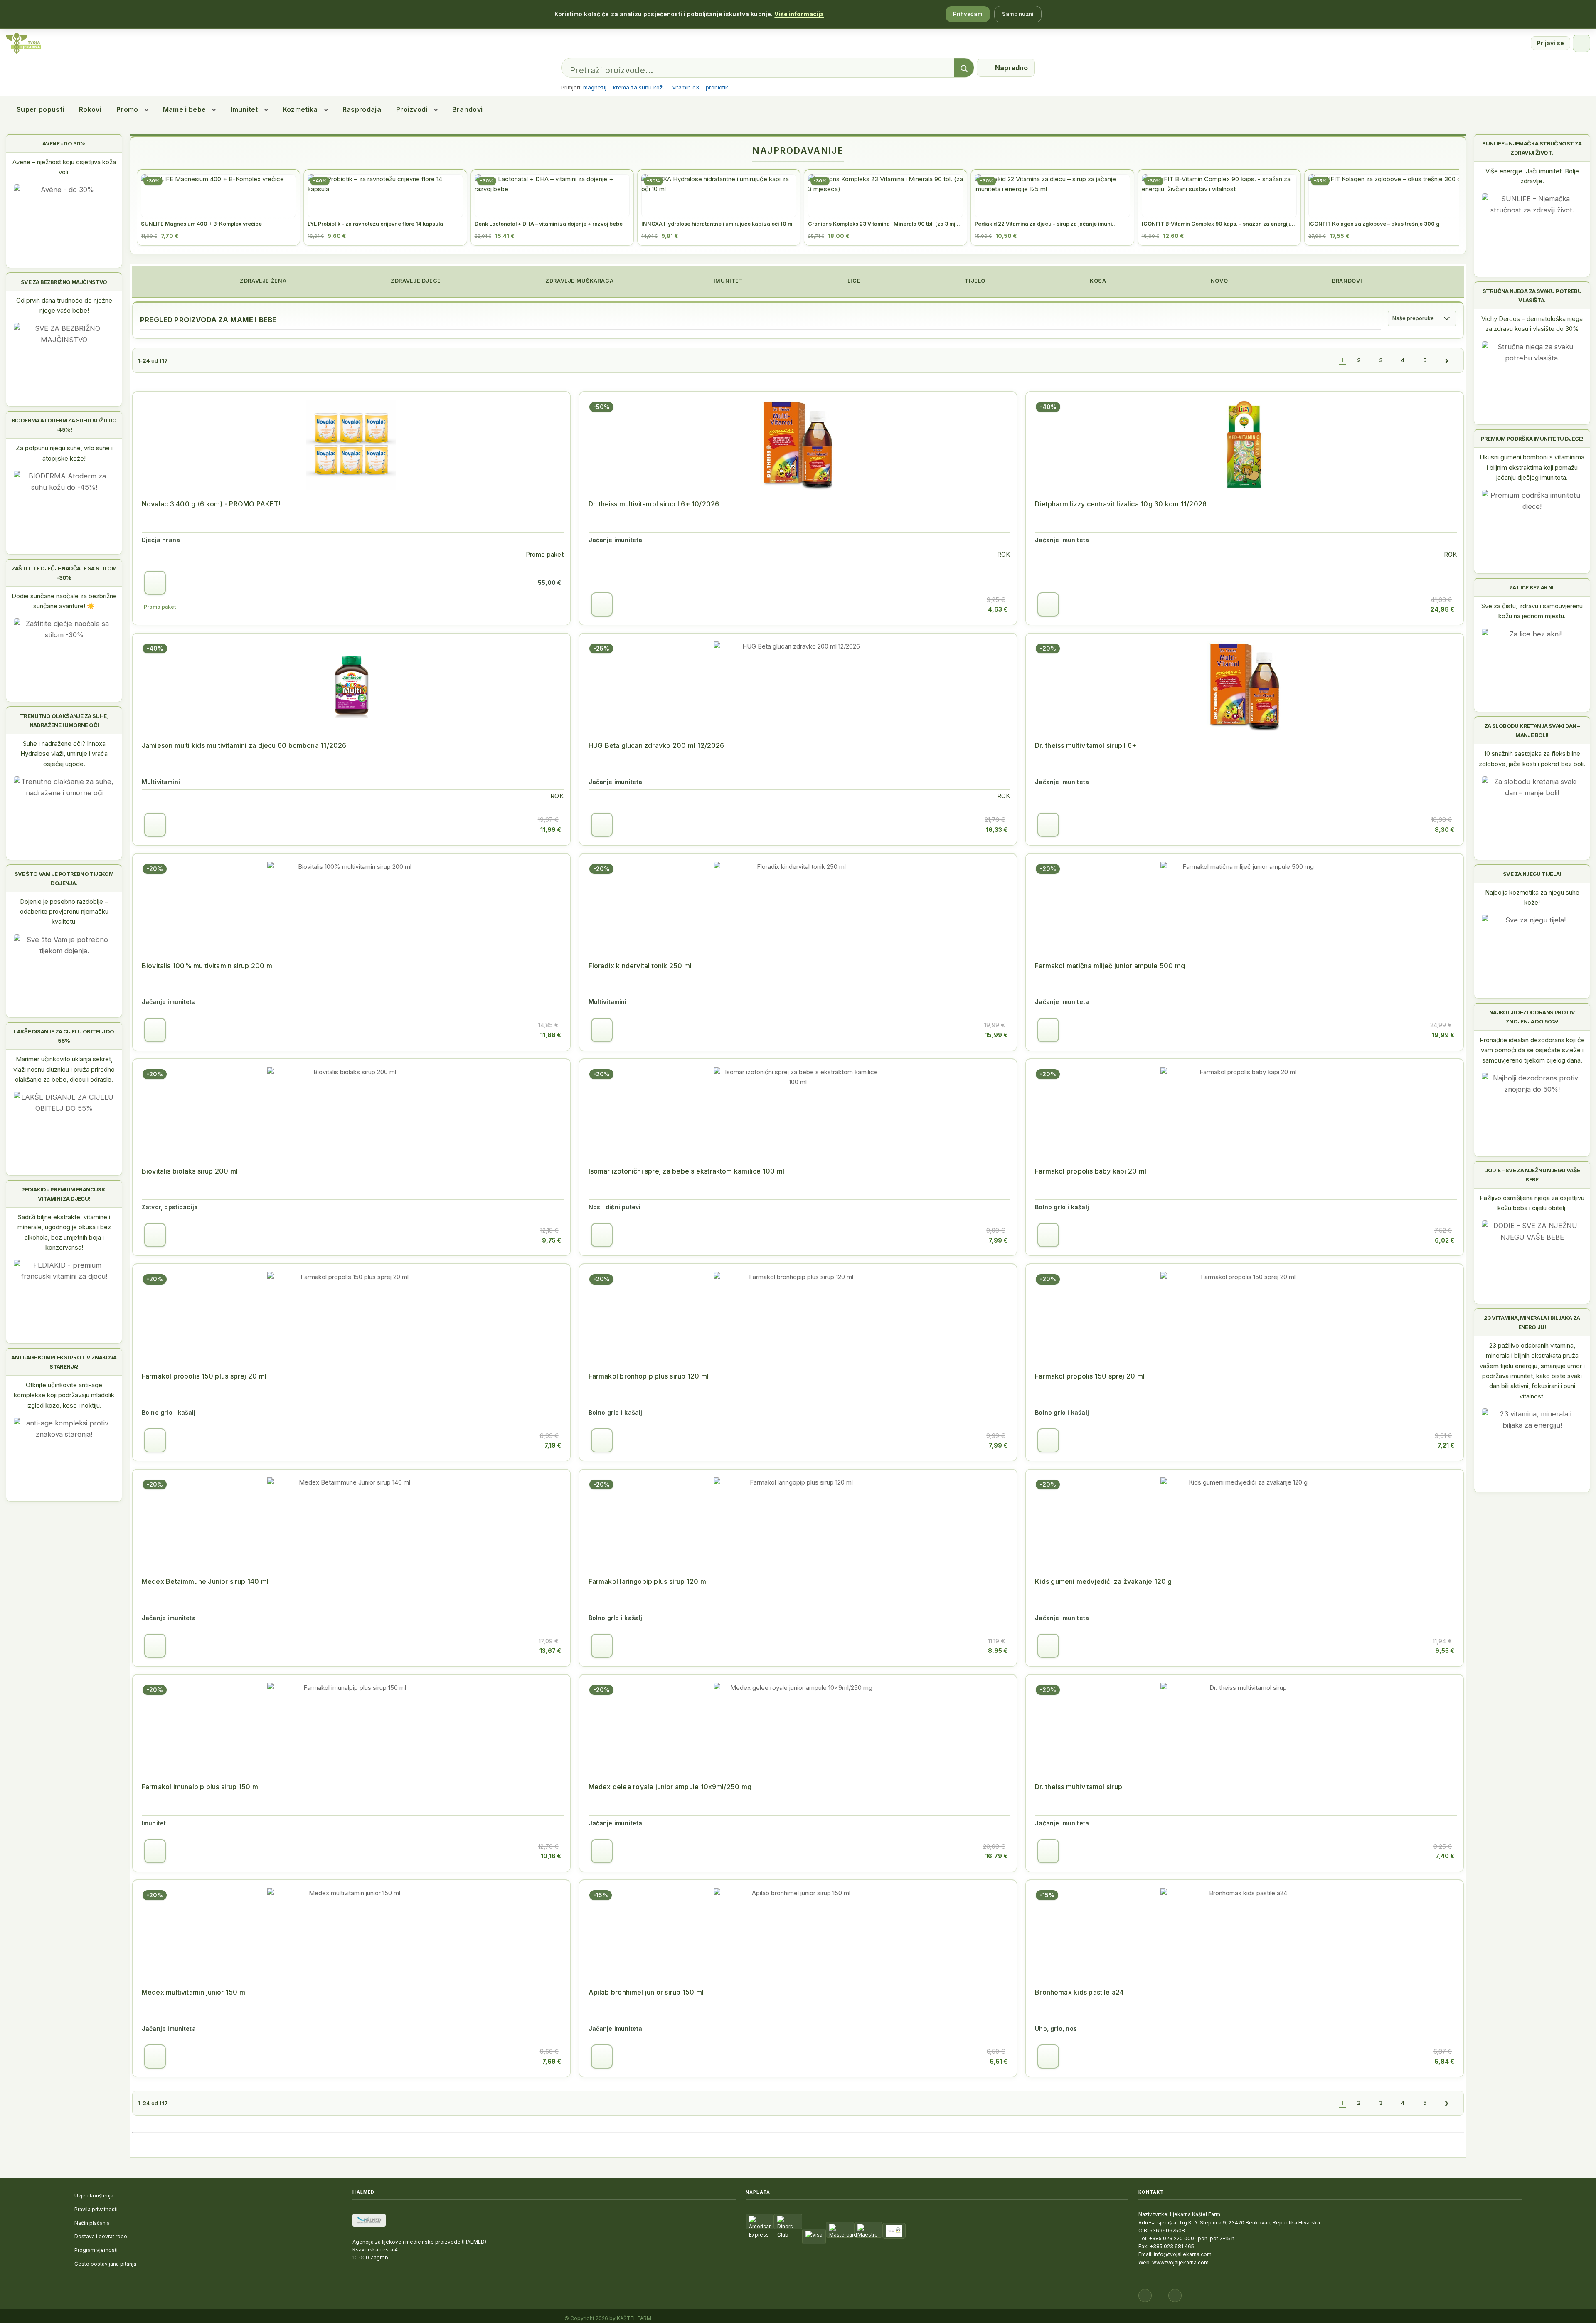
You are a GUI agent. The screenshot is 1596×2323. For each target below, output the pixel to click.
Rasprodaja (362, 109)
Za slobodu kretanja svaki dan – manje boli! (1532, 730)
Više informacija (799, 14)
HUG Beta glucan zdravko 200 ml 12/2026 (656, 745)
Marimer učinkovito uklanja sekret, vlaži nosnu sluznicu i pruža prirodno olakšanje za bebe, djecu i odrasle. (64, 1069)
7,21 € (1446, 1445)
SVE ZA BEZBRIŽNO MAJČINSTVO (64, 282)
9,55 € (1445, 1651)
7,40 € (1445, 1856)
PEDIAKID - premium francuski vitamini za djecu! (64, 1194)
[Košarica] (1581, 43)
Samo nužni (1018, 14)
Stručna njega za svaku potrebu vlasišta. (1532, 296)
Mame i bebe (185, 109)
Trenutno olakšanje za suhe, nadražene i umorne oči (64, 720)
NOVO (1218, 281)
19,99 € (1443, 1035)
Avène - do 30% (64, 143)
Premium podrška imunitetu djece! (1532, 439)
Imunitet (244, 109)
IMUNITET (728, 281)
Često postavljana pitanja (105, 2264)
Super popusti (40, 109)
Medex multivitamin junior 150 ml (194, 1992)
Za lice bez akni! (1532, 587)
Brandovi (468, 109)
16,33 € (997, 830)
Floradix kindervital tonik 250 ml (640, 966)
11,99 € (551, 830)
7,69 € (552, 2061)
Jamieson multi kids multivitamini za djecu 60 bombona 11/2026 (244, 745)
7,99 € (998, 1240)
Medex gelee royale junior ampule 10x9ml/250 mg (670, 1787)
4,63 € (998, 609)
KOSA (1097, 281)
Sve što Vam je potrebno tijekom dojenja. (64, 878)
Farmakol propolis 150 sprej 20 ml (1090, 1376)
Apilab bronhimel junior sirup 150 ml (646, 1992)
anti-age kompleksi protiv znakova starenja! (64, 1362)
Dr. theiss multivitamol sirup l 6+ (1086, 745)
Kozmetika (300, 109)
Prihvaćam (968, 14)
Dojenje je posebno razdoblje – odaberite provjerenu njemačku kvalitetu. (64, 912)
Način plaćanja (92, 2223)
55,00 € (549, 583)
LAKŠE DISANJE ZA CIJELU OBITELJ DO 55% (64, 1036)
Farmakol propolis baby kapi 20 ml (1091, 1171)
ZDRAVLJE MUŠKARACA (579, 281)
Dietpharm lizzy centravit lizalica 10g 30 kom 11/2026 (1121, 504)
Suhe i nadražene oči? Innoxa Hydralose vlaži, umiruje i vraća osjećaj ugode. (64, 754)
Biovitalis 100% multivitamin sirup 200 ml (208, 966)
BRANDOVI (1347, 281)
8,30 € (1445, 830)
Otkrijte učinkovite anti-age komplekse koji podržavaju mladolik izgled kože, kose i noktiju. (64, 1395)
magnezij (595, 87)
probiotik (717, 87)
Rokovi (90, 109)
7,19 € (553, 1445)
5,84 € (1445, 2061)
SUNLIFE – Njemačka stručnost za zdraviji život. (1532, 148)
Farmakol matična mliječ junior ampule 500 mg (1110, 966)
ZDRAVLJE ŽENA (262, 281)
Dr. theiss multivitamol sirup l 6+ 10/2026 (654, 504)
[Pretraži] (964, 68)
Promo (127, 109)
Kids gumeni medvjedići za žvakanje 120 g (1103, 1581)
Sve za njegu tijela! (1532, 874)
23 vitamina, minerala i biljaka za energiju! (1532, 1322)
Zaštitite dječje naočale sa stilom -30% (64, 573)
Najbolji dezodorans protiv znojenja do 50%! (1532, 1017)
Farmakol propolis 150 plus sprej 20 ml (204, 1376)
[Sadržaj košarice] (155, 583)
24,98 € (1442, 609)
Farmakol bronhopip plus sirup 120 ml (649, 1376)
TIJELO (974, 281)
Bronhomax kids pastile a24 (1079, 1992)
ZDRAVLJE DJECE (415, 281)
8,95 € (998, 1651)
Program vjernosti (96, 2250)
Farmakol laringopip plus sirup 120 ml (648, 1581)
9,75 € (552, 1240)
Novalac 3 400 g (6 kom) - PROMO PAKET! (211, 504)
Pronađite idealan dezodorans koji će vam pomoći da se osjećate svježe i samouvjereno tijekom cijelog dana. (1532, 1050)
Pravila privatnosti (96, 2209)
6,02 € (1445, 1240)
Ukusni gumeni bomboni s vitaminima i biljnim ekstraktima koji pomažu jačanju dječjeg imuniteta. (1532, 467)
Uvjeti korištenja (94, 2196)
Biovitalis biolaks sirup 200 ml (190, 1171)
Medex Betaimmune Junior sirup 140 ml (205, 1581)
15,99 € (996, 1035)
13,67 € (550, 1651)
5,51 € (999, 2061)
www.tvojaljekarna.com (1180, 2263)
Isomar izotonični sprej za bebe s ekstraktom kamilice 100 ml (686, 1171)
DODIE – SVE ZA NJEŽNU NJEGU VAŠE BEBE (1532, 1175)
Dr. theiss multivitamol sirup (1079, 1787)
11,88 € (551, 1035)
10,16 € (551, 1856)
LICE (853, 281)
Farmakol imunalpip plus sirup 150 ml (201, 1787)
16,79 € (996, 1856)
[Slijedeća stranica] (1447, 360)
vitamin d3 (686, 87)
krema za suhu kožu (639, 87)
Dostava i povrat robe (101, 2236)
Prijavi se (1550, 43)
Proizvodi (412, 109)
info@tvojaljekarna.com (1183, 2254)
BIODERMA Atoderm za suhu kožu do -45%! (64, 425)
